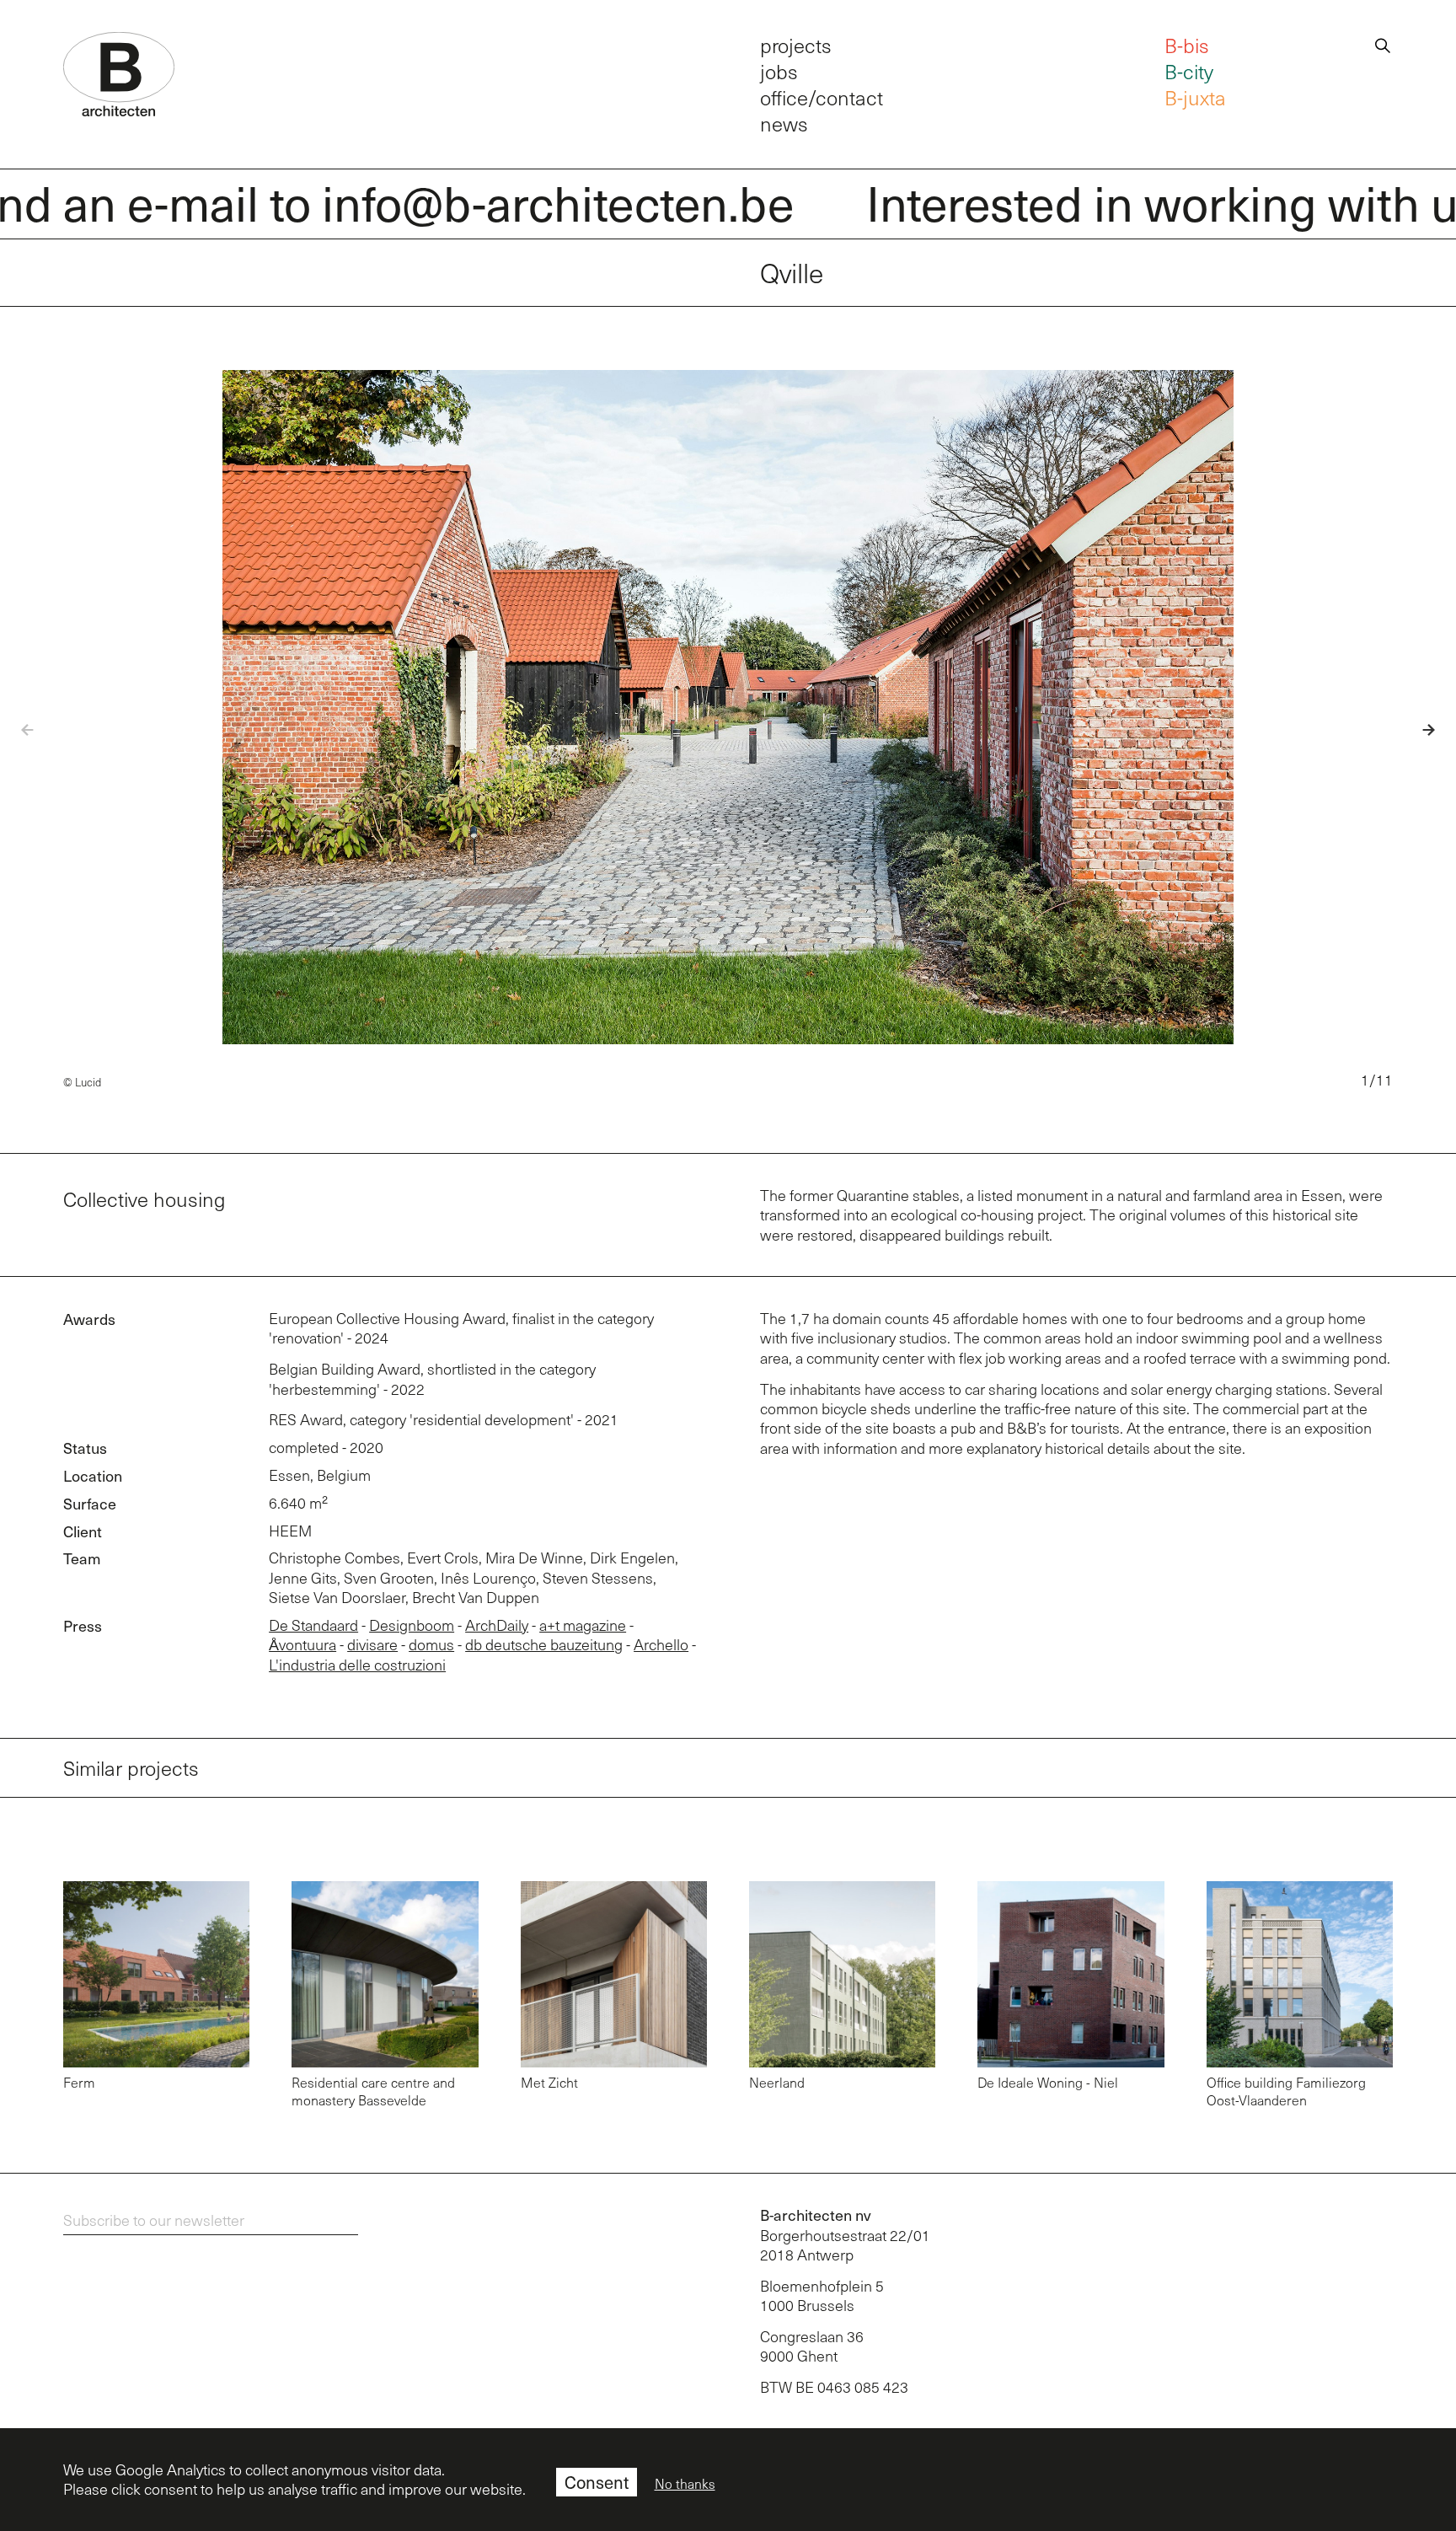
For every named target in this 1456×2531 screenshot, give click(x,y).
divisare (372, 1644)
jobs (779, 71)
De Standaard (313, 1625)
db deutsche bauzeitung (544, 1644)
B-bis (1187, 45)
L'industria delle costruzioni (357, 1665)
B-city (1189, 71)
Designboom (412, 1625)
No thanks (685, 2484)
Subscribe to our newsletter (154, 2220)
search (1383, 43)
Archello (661, 1644)
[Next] (1416, 730)
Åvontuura (302, 1644)
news (784, 123)
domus (431, 1644)
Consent (597, 2482)
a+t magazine (583, 1625)
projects (796, 45)
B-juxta (1195, 97)
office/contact (822, 97)
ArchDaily (497, 1625)
